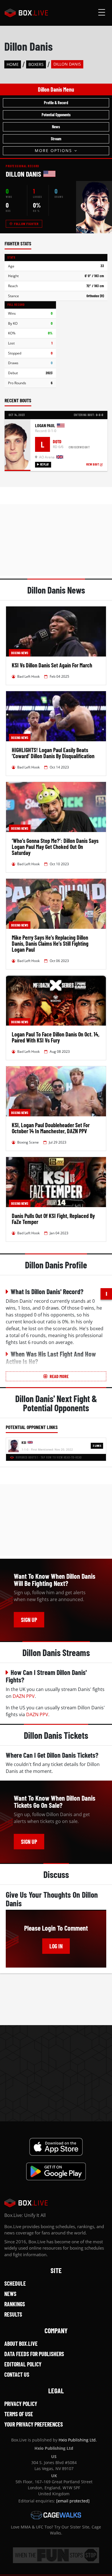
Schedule (15, 2283)
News (56, 127)
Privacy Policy (21, 2404)
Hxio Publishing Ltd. (78, 2440)
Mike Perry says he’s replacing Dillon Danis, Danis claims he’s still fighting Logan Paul (50, 943)
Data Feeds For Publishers (34, 2354)
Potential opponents (56, 115)
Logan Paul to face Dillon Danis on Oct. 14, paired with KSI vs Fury (56, 1037)
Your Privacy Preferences (34, 2424)
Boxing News (20, 653)
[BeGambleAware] (56, 2555)
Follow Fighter (26, 224)
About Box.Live (21, 2344)
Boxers (36, 64)
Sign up (29, 1620)
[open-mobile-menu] (102, 13)
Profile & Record (56, 103)
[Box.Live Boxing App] (56, 2147)
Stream (56, 139)
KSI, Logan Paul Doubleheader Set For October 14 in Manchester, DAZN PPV (51, 1128)
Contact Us (17, 2374)
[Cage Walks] (56, 2515)
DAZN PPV (24, 1696)
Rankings (15, 2304)
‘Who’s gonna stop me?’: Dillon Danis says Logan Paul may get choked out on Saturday (55, 847)
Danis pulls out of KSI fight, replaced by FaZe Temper (53, 1219)
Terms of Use (19, 2414)
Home (13, 64)
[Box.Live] (26, 13)
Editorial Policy (23, 2364)
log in (56, 1946)
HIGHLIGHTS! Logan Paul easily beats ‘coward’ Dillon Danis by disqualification (53, 753)
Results (13, 2314)
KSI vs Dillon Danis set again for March (52, 665)
